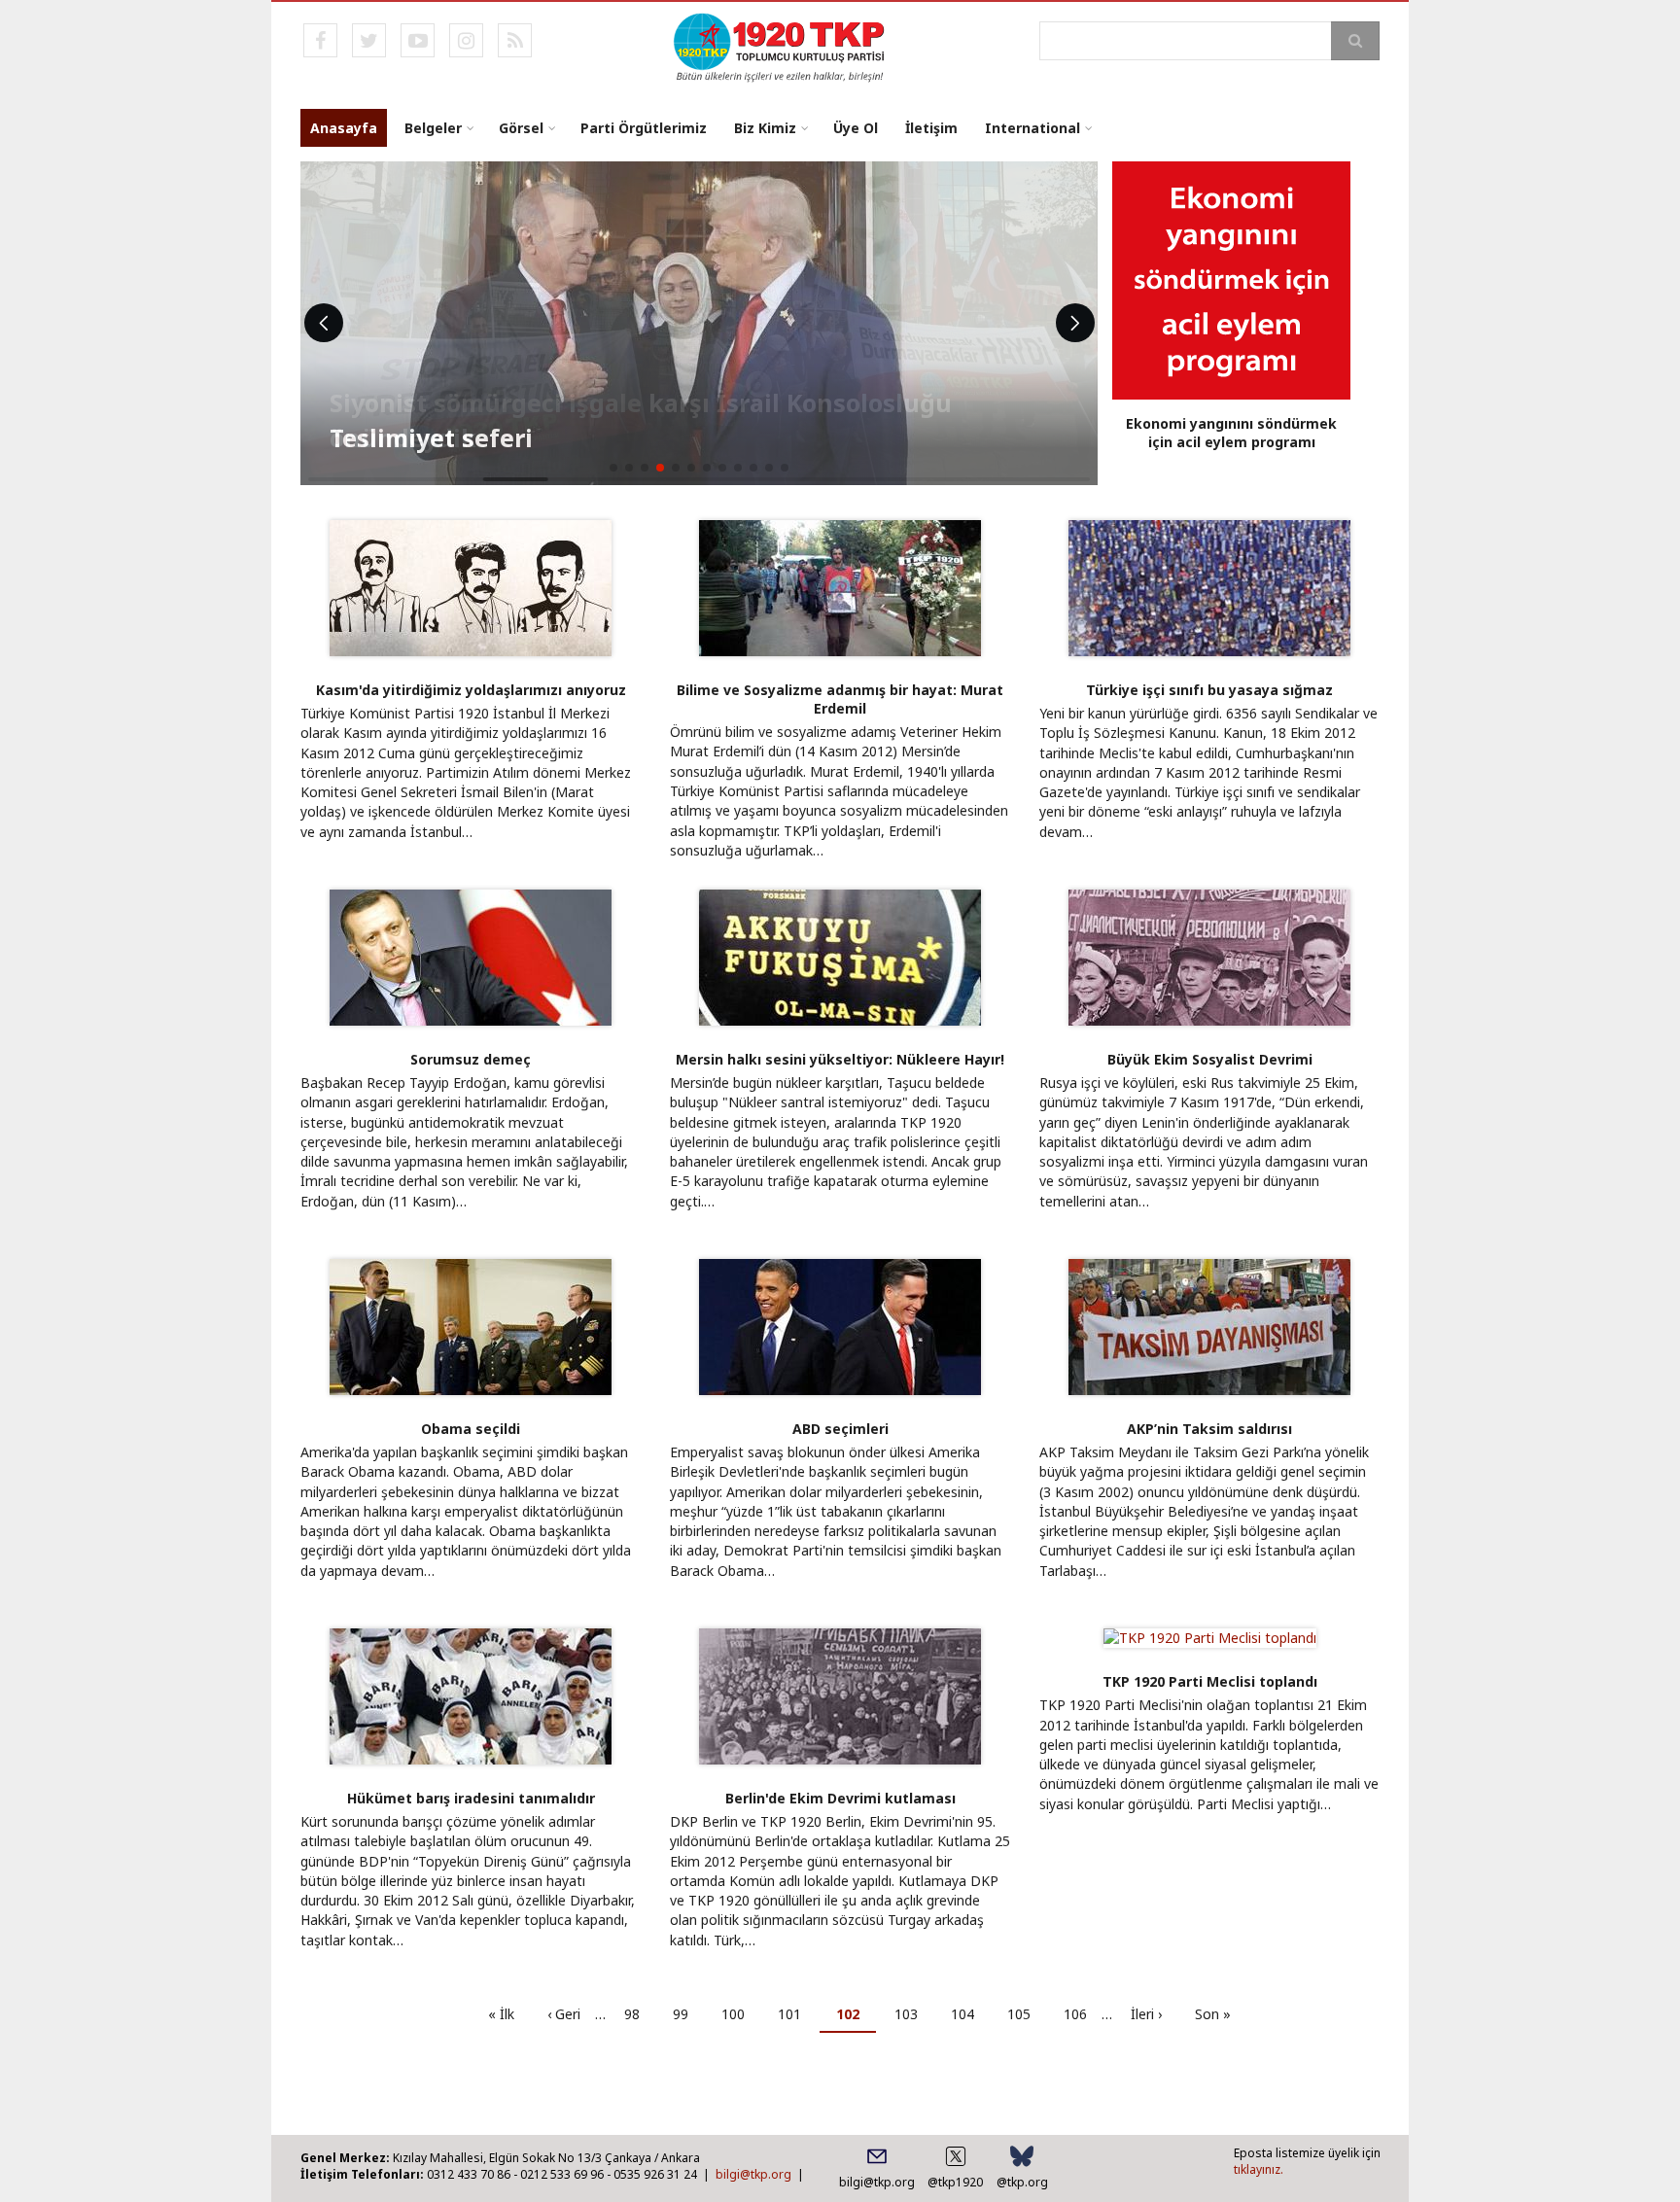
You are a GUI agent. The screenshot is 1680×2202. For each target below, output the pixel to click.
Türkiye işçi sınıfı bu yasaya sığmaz (1209, 690)
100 (739, 2014)
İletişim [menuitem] (931, 128)
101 (795, 2014)
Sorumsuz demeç (471, 1059)
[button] (613, 468)
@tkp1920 (955, 2182)
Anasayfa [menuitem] (344, 128)
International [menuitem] (1032, 128)
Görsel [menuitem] (521, 128)
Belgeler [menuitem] (433, 128)
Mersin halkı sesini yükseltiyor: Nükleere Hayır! (840, 1059)
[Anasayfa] (780, 46)
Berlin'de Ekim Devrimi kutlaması (840, 1798)
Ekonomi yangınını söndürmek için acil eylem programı (1231, 433)
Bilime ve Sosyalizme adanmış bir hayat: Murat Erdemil (840, 699)
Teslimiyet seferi (431, 437)
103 (912, 2014)
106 (1081, 2014)
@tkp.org (1022, 2182)
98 (639, 2014)
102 (856, 2019)
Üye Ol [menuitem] (856, 128)
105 (1025, 2014)
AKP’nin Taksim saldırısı (1209, 1429)
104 (968, 2014)
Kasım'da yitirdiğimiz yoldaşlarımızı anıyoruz (471, 690)
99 (688, 2014)
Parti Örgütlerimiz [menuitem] (644, 128)
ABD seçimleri (840, 1429)
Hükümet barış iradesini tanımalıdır (471, 1798)
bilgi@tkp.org (753, 2174)
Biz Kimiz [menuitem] (765, 128)
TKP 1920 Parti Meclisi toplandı (1210, 1681)
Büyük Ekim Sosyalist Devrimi (1210, 1059)
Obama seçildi (471, 1429)
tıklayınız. (1259, 2169)
